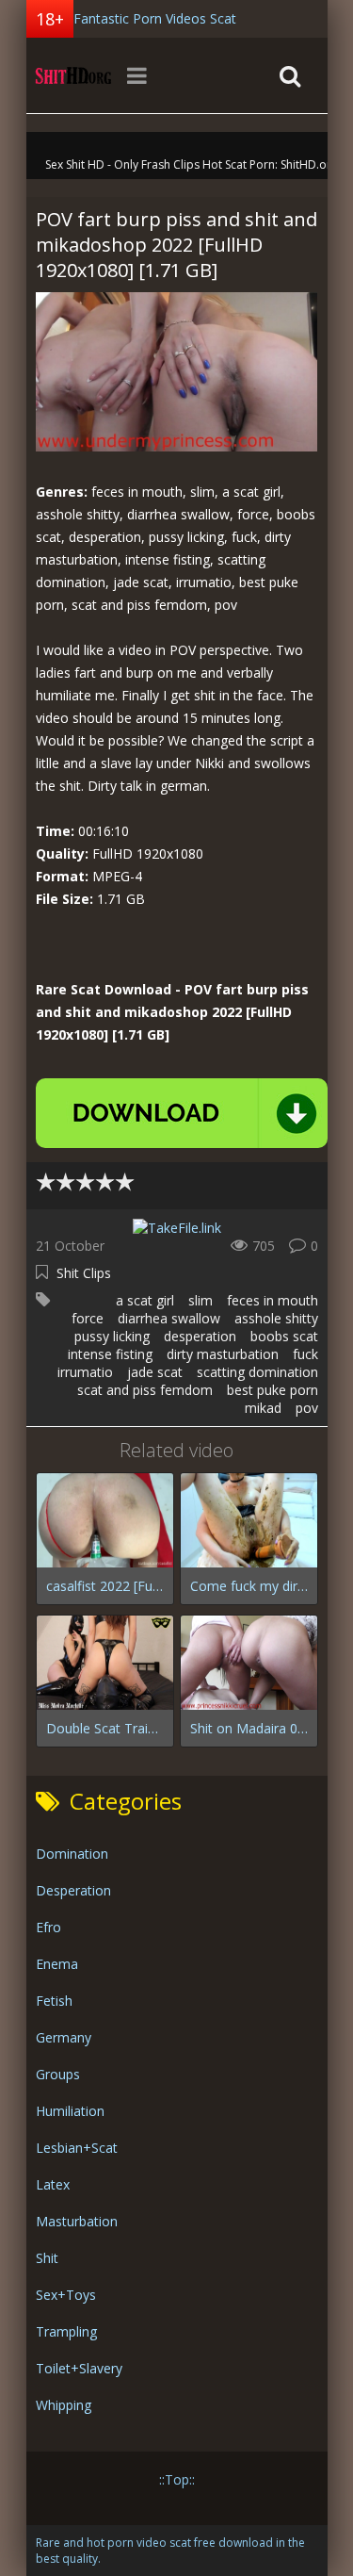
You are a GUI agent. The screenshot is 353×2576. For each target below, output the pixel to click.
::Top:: (177, 2479)
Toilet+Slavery (79, 2368)
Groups (58, 2074)
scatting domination (257, 1372)
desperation (200, 1336)
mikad (263, 1408)
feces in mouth (273, 1300)
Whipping (64, 2405)
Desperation (73, 1890)
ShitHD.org (73, 75)
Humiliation (70, 2111)
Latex (53, 2184)
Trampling (66, 2331)
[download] (182, 1113)
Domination (72, 1854)
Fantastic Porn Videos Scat (155, 18)
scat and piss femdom (145, 1390)
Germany (64, 2037)
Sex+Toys (66, 2295)
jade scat (155, 1372)
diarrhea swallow (169, 1318)
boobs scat (284, 1336)
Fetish (54, 2001)
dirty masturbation (223, 1354)
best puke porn (273, 1390)
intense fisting (110, 1354)
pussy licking (112, 1336)
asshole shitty (276, 1318)
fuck (305, 1354)
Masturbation (77, 2221)
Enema (57, 1964)
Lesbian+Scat (77, 2148)
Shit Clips (84, 1273)
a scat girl (145, 1300)
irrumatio (85, 1372)
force (88, 1318)
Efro (48, 1927)
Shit (47, 2258)
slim (201, 1300)
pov (307, 1408)
